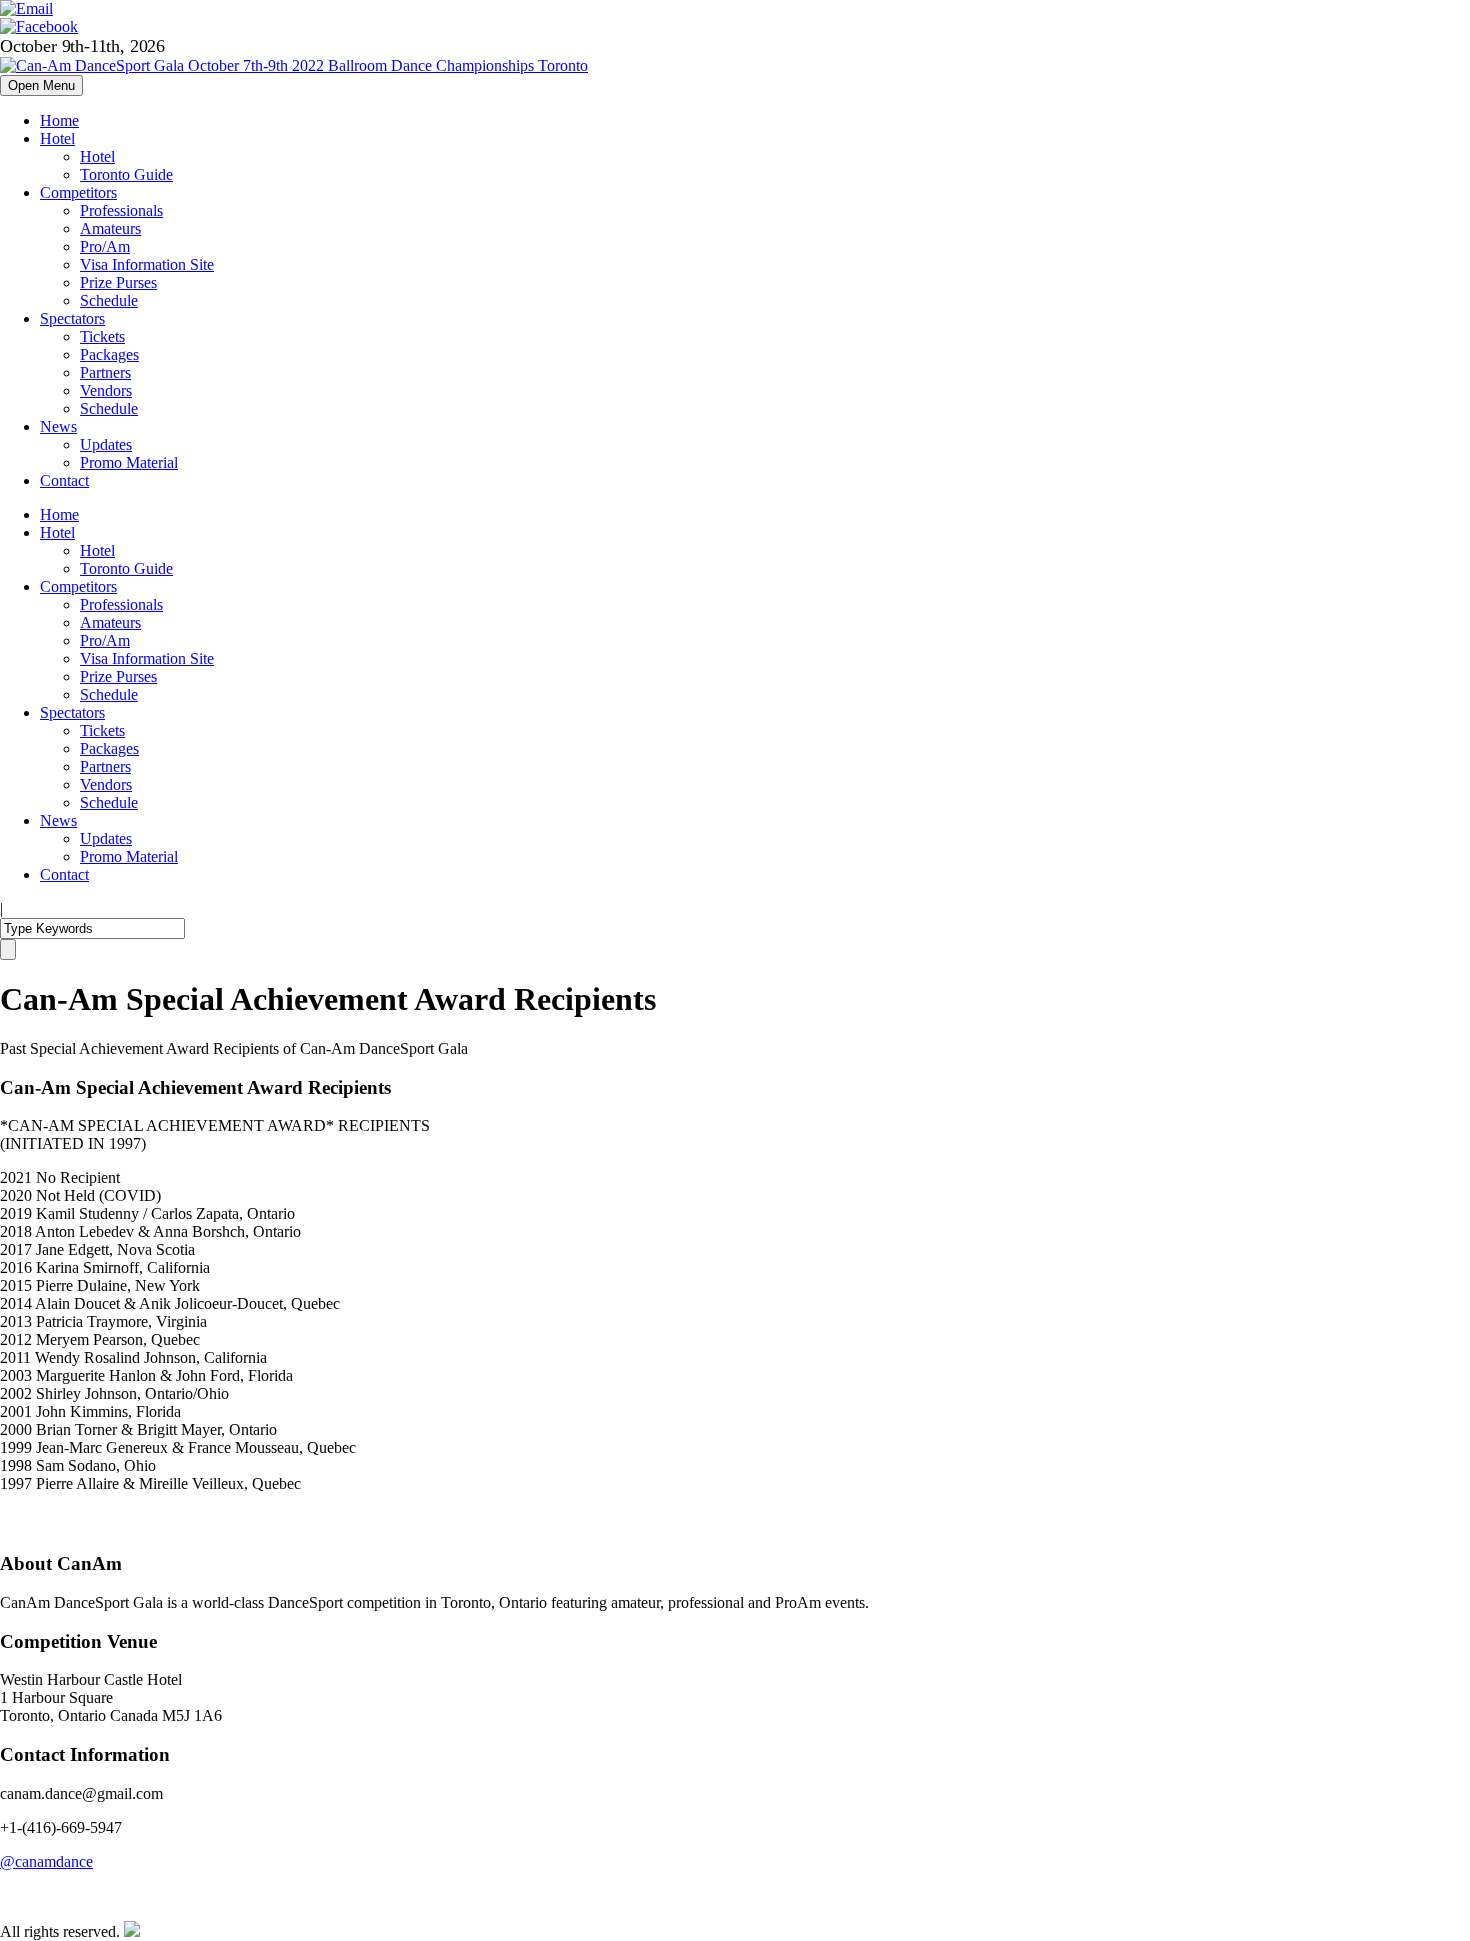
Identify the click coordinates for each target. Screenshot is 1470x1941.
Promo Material (129, 462)
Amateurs (110, 228)
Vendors (106, 390)
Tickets (102, 336)
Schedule (109, 300)
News (58, 426)
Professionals (121, 210)
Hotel (57, 138)
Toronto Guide (126, 174)
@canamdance (46, 1861)
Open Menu (41, 85)
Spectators (72, 318)
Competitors (78, 192)
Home (59, 120)
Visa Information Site (147, 264)
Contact (64, 480)
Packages (109, 354)
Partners (105, 372)
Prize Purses (118, 282)
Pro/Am (105, 246)
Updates (106, 444)
